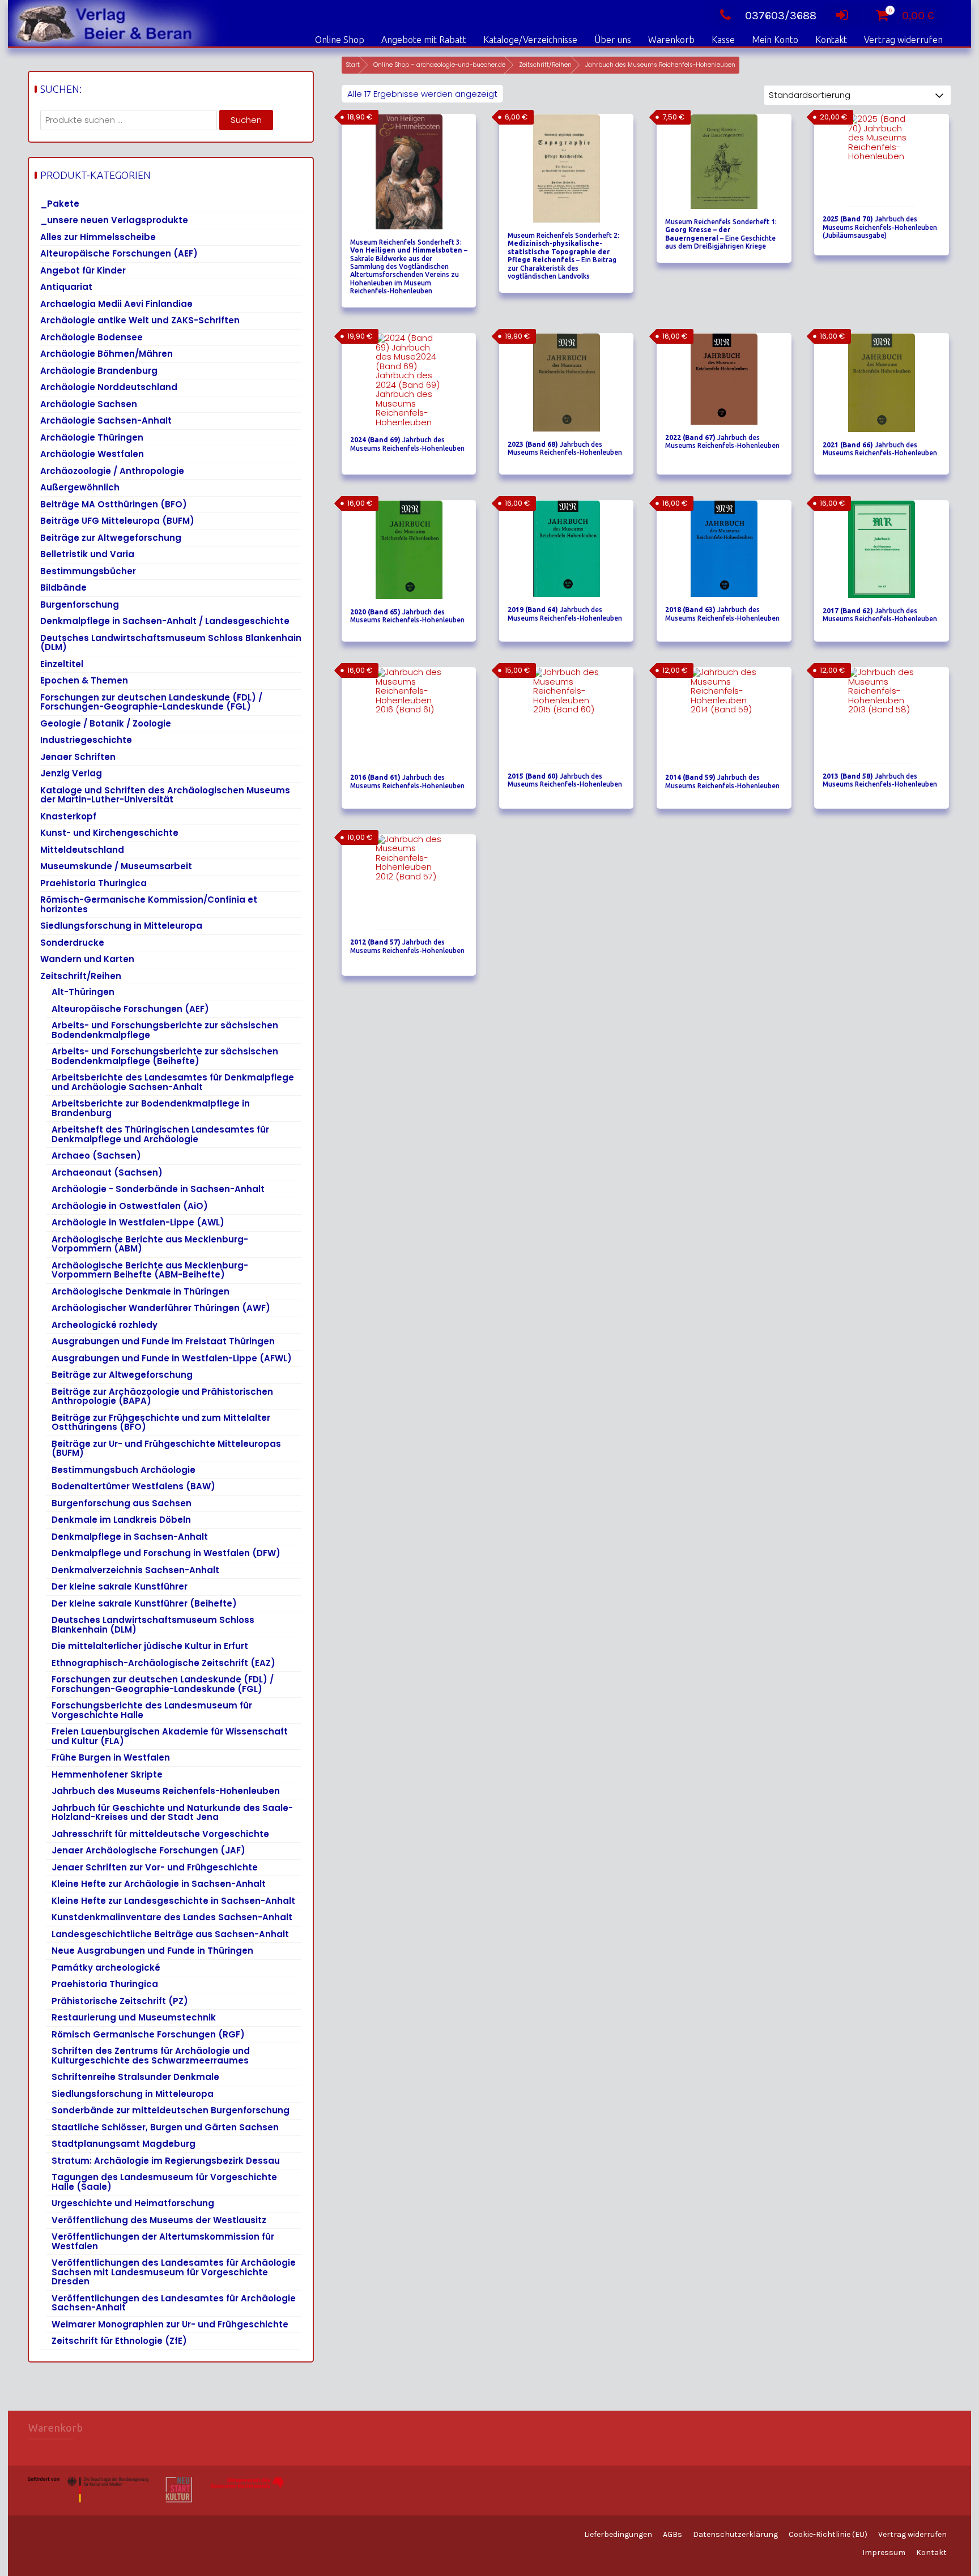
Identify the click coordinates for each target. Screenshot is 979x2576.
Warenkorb (671, 40)
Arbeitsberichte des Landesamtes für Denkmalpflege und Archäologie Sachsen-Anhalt (173, 1082)
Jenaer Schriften (78, 757)
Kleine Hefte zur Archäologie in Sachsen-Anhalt (159, 1884)
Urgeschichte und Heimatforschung (133, 2203)
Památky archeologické (106, 1968)
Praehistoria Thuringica (93, 883)
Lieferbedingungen (618, 2534)
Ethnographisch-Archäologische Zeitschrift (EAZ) (163, 1663)
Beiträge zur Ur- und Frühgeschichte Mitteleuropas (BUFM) (166, 1449)
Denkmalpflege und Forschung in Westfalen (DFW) (166, 1553)
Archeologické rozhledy (105, 1325)
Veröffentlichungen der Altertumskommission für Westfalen (163, 2241)
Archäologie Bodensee (91, 337)
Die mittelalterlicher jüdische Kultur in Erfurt (150, 1646)
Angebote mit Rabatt (424, 40)
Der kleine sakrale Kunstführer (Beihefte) (144, 1603)
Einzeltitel (62, 664)
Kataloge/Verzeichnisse (530, 40)
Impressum (884, 2552)
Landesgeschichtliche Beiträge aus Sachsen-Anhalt (170, 1934)
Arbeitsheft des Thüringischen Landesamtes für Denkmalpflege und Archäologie (160, 1134)
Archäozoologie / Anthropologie (112, 471)
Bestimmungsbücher (88, 571)
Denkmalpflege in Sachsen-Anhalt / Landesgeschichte (165, 621)
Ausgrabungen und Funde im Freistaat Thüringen (163, 1341)
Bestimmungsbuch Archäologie (124, 1470)
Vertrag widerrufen (903, 40)
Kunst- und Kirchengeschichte (109, 833)
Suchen (246, 120)
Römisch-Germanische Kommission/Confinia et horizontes (149, 904)
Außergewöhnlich (80, 487)
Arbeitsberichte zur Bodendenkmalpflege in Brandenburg (151, 1108)
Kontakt (831, 40)
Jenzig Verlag (71, 773)
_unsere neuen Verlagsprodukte (114, 220)
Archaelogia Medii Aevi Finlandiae (116, 304)
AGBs (672, 2534)
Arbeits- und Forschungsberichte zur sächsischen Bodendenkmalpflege (165, 1030)
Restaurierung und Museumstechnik (134, 2017)
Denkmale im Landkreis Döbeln (121, 1520)
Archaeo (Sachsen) (96, 1155)
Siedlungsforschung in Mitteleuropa (121, 926)
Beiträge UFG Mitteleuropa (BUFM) (117, 521)
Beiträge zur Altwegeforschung (111, 538)
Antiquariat (66, 287)
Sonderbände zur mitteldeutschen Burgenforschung (171, 2110)
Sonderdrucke (72, 943)
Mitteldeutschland (82, 850)
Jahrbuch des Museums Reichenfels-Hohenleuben (166, 1791)
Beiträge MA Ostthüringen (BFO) (114, 504)
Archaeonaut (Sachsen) (107, 1172)
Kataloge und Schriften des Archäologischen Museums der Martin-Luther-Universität (165, 795)
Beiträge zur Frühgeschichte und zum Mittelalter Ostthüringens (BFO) (161, 1422)
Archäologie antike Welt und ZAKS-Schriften (140, 320)
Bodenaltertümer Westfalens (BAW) (133, 1486)
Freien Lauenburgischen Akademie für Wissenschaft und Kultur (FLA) (170, 1736)
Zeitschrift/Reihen (545, 65)
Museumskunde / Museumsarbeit (116, 866)
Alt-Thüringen (83, 992)
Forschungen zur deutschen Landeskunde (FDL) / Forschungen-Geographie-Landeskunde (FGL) (151, 702)
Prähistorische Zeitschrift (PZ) (120, 2001)
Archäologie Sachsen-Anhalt (106, 420)
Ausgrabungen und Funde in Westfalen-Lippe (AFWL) (172, 1358)
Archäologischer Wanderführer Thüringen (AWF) (161, 1308)
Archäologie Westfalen (92, 454)
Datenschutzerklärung (735, 2534)
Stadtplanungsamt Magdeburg (124, 2144)
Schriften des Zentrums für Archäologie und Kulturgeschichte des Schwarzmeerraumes (151, 2056)
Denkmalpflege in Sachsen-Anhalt (130, 1537)
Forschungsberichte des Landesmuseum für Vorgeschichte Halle (152, 1710)
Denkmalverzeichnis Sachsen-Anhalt (135, 1570)
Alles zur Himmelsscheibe (98, 237)
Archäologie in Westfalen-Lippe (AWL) (138, 1222)
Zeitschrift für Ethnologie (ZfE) (119, 2341)
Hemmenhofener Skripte (107, 1774)
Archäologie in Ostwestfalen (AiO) (130, 1206)
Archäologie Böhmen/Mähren (107, 354)
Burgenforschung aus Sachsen (122, 1503)
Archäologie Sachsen (89, 404)
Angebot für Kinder (83, 270)
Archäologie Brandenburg (99, 371)
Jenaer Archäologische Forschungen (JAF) (148, 1850)
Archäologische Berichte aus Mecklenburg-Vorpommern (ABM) (150, 1244)
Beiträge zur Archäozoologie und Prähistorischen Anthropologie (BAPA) (162, 1396)
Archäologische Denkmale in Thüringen (141, 1291)
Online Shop (340, 40)
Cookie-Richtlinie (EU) (828, 2534)
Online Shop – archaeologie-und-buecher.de (439, 65)
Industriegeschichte (86, 740)
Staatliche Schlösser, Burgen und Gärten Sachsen (165, 2127)
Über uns (613, 40)
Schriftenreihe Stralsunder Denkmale (135, 2077)
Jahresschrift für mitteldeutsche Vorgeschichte (160, 1834)
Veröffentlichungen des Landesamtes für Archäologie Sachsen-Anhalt (174, 2303)
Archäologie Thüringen (92, 437)
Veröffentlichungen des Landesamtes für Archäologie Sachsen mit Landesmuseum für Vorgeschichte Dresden (174, 2272)
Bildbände (63, 588)
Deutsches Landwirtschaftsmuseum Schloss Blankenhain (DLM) (171, 643)
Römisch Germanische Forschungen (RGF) (148, 2034)
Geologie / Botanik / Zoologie (106, 723)
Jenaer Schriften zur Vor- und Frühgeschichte (155, 1867)
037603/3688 (781, 16)
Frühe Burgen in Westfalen (111, 1757)
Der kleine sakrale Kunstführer (120, 1586)
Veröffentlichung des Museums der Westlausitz (159, 2220)
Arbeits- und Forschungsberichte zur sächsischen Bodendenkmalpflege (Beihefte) (165, 1056)
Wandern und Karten (87, 959)
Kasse (723, 40)
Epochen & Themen (84, 680)
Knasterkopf (68, 816)
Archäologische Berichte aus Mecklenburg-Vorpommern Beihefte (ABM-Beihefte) (150, 1270)
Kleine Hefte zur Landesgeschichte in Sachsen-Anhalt (173, 1901)
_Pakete (60, 204)
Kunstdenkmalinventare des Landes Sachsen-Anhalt (172, 1917)
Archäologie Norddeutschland (109, 387)
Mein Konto (775, 40)
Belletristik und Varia (87, 554)
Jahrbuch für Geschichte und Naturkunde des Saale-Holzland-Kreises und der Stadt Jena (172, 1813)
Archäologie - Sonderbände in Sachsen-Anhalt (158, 1189)
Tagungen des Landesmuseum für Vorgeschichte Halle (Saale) (164, 2182)
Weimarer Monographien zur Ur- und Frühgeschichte (170, 2324)
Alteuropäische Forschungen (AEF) (119, 253)
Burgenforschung (80, 605)
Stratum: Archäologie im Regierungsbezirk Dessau (166, 2161)
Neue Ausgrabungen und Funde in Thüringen (152, 1951)
